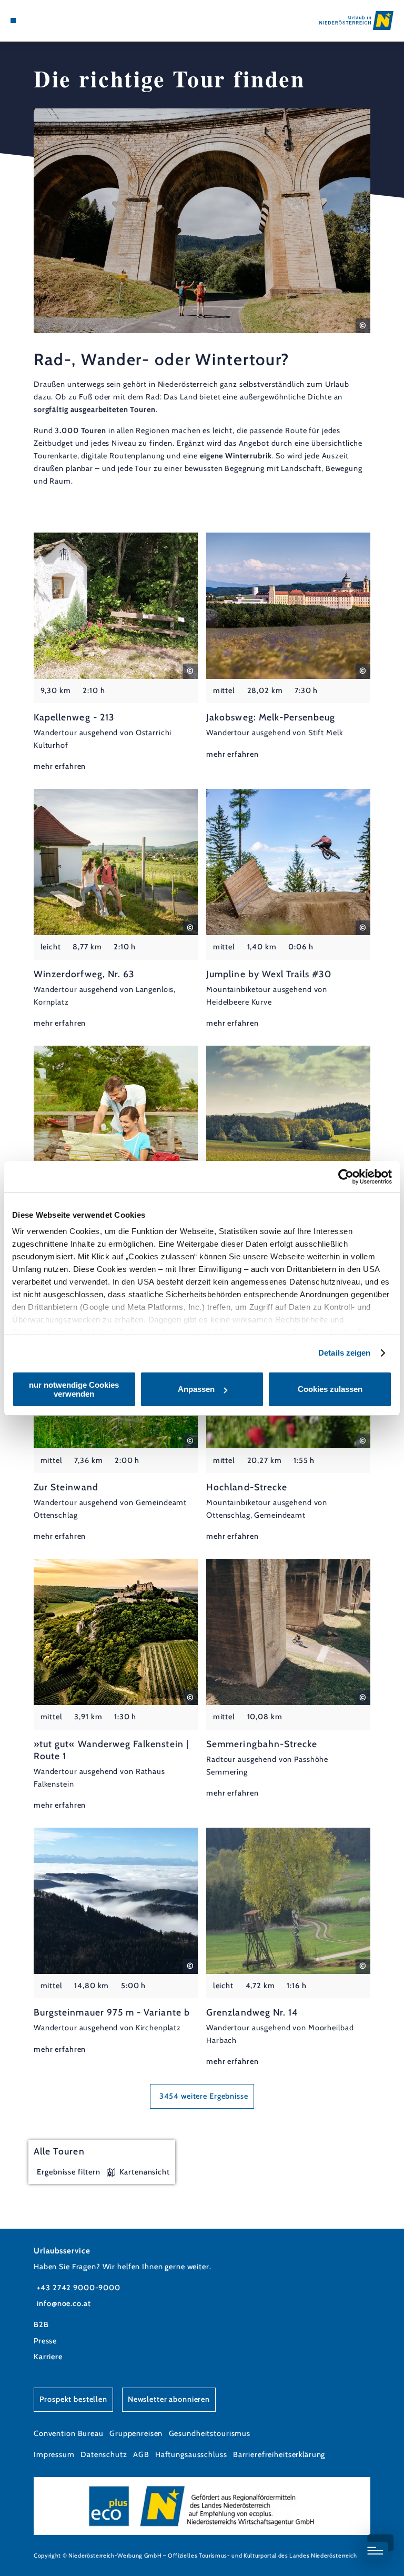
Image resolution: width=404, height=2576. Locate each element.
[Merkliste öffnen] (42, 21)
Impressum (54, 2454)
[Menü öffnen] (13, 21)
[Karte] (33, 21)
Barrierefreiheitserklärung (279, 2454)
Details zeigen (344, 1353)
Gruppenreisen (136, 2433)
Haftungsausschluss (191, 2454)
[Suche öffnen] (52, 21)
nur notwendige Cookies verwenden (74, 1389)
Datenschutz (104, 2454)
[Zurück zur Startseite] (356, 20)
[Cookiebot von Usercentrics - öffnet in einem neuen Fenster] (346, 1177)
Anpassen (196, 1389)
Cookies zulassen (330, 1389)
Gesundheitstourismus (210, 2433)
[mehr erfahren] (116, 653)
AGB (141, 2454)
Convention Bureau (69, 2433)
